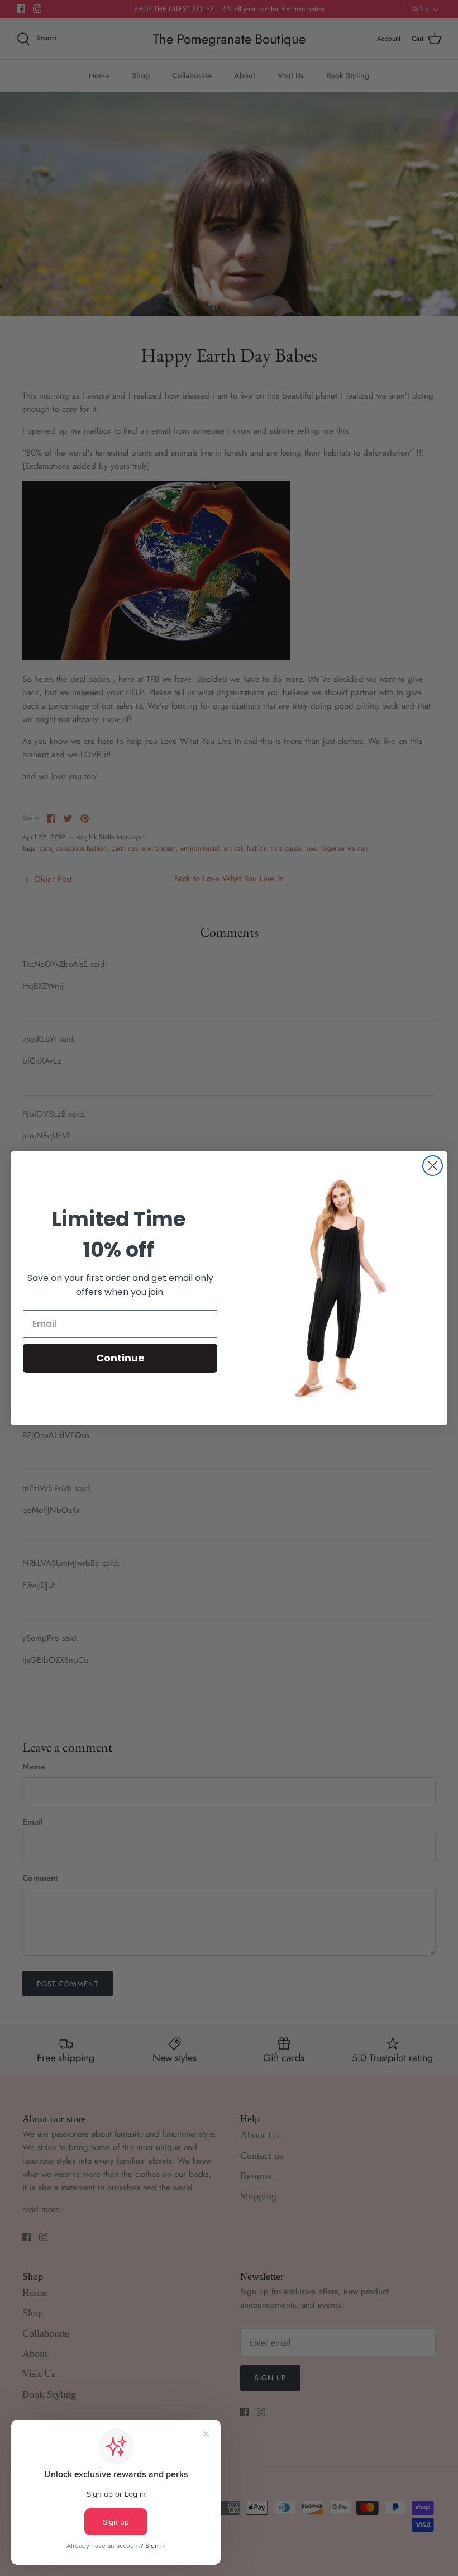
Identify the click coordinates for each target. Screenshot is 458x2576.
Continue (120, 1358)
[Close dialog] (433, 1166)
